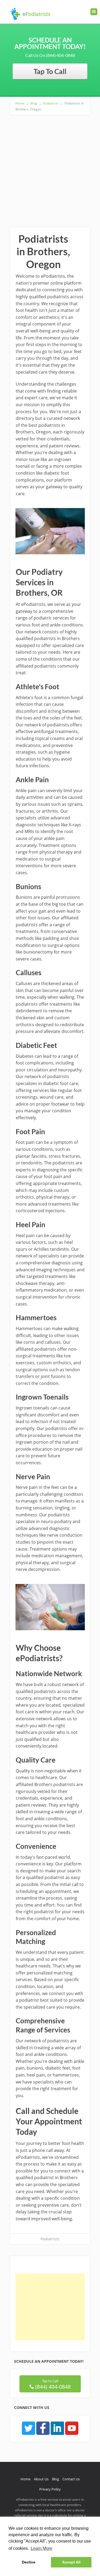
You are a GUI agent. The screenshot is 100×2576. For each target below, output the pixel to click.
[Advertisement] (50, 168)
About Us (41, 2479)
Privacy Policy (50, 2489)
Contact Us (71, 2479)
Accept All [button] (71, 2562)
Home (25, 2479)
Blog (55, 2479)
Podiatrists (50, 2239)
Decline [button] (29, 2562)
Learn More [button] (41, 2548)
